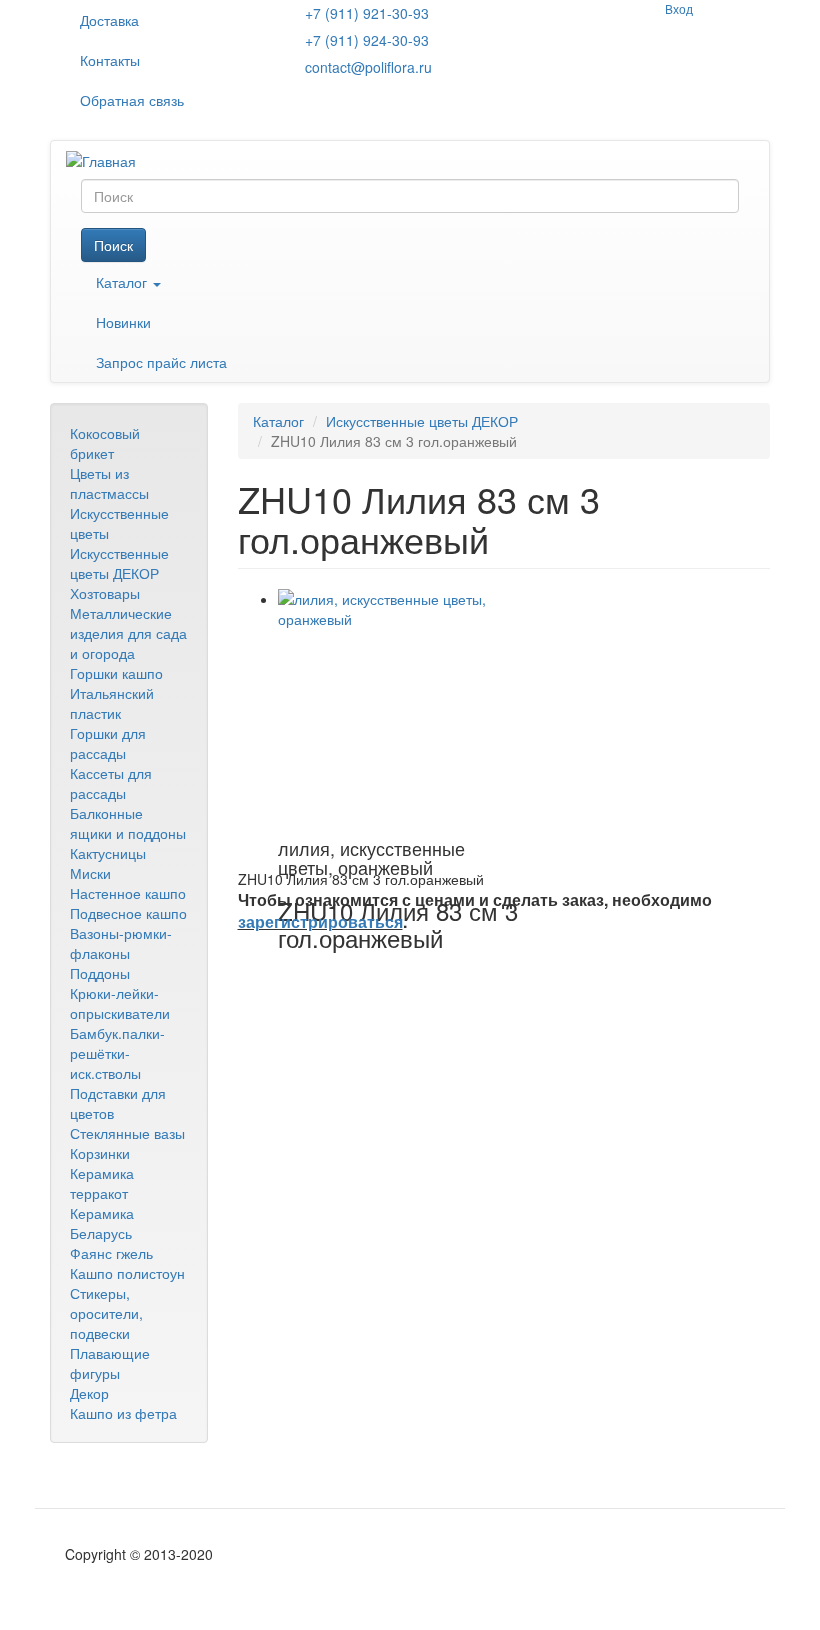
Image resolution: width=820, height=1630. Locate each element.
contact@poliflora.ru (368, 67)
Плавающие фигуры (110, 1363)
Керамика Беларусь (102, 1223)
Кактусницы (108, 853)
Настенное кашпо (128, 893)
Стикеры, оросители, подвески (106, 1313)
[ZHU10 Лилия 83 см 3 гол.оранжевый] (398, 709)
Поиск (113, 245)
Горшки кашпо (116, 673)
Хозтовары (105, 593)
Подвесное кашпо (128, 913)
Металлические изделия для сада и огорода (128, 633)
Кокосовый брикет (105, 443)
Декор (89, 1393)
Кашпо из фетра (123, 1413)
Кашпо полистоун (127, 1273)
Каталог (123, 282)
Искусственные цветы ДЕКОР (119, 563)
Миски (90, 873)
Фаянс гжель (111, 1253)
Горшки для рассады (108, 743)
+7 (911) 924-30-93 (367, 40)
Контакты (110, 60)
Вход (679, 8)
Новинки (123, 322)
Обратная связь (132, 100)
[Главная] (108, 160)
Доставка (109, 20)
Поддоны (100, 973)
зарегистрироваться (320, 921)
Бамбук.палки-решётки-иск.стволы (117, 1053)
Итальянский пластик (112, 703)
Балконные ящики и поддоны (128, 823)
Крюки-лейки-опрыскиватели (120, 1003)
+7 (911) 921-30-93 (367, 13)
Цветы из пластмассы (109, 483)
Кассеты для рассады (111, 783)
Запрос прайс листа (161, 362)
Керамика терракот (102, 1183)
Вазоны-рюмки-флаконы (121, 943)
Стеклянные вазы (127, 1133)
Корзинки (100, 1153)
